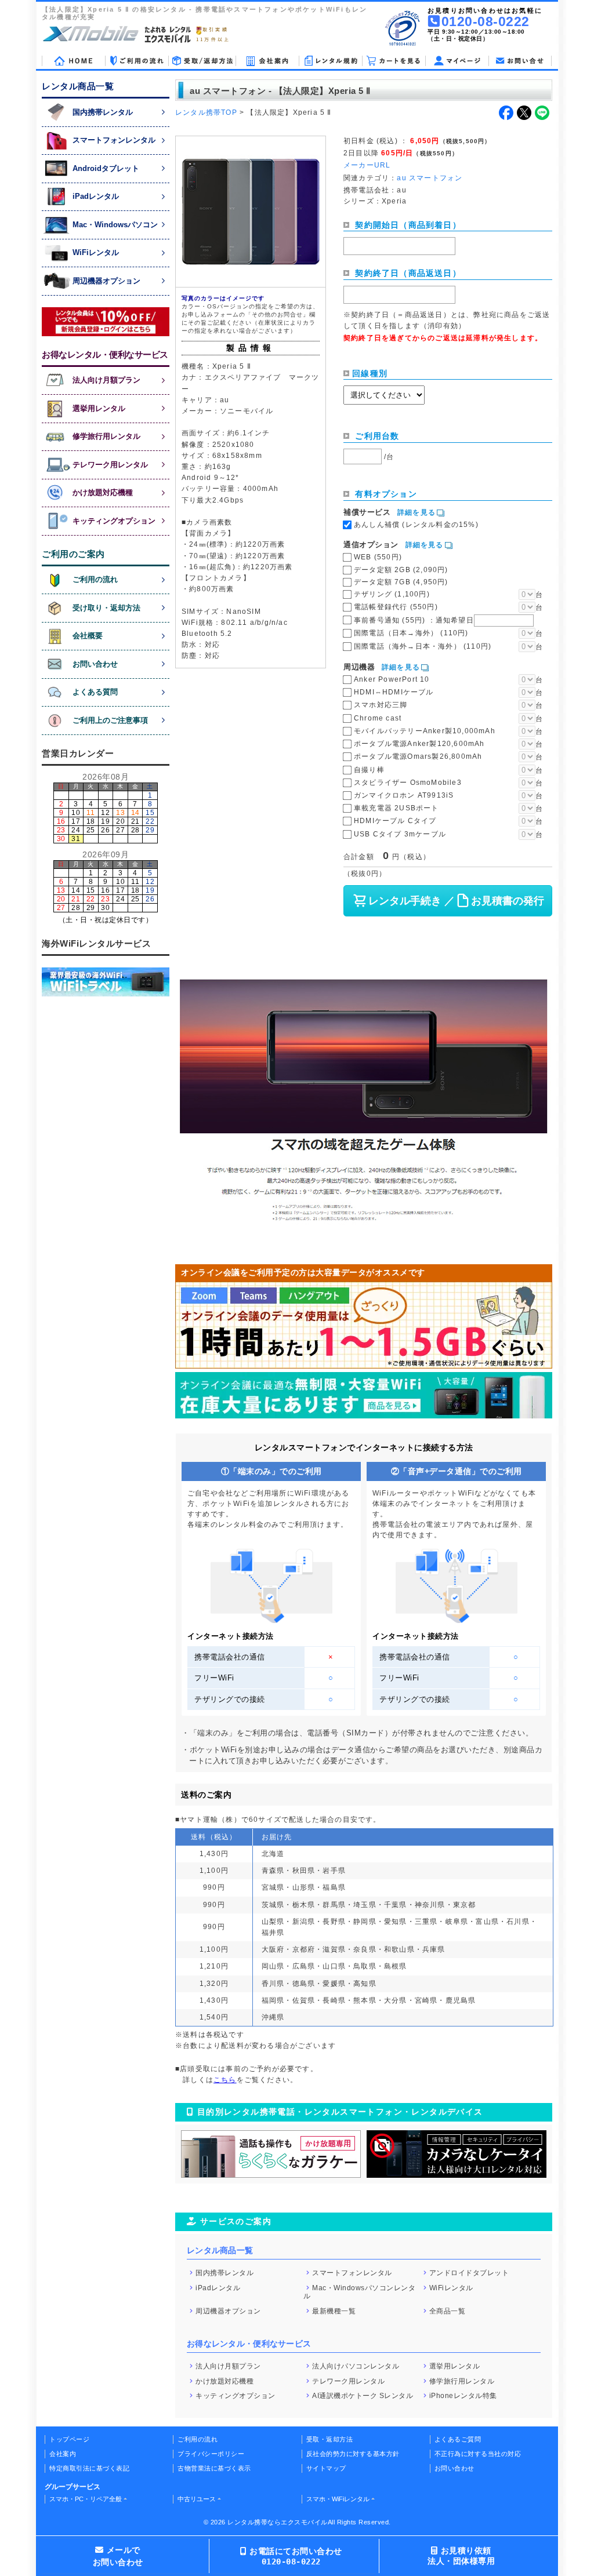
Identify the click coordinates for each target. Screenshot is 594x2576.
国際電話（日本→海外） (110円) (411, 633)
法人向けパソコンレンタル (356, 2366)
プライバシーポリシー (211, 2454)
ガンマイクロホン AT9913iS (404, 795)
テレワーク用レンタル (348, 2381)
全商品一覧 (448, 2311)
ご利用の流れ (198, 2439)
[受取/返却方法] (202, 61)
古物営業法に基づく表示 (214, 2468)
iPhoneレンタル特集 (463, 2396)
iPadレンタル (218, 2287)
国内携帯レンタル (224, 2273)
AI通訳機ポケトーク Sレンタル (363, 2396)
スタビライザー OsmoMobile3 (408, 783)
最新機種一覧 (334, 2311)
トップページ (69, 2439)
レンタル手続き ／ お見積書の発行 (456, 901)
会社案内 (63, 2454)
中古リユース (197, 2499)
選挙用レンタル (455, 2366)
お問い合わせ (454, 2468)
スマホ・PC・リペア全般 (86, 2499)
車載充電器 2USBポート (396, 808)
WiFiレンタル (451, 2287)
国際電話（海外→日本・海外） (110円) (423, 646)
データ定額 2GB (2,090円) (401, 570)
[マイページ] (457, 61)
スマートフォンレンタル (352, 2273)
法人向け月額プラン (228, 2366)
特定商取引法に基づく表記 (89, 2468)
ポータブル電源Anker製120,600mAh (419, 744)
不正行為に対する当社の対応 (478, 2454)
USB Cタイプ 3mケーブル (400, 834)
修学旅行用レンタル (462, 2381)
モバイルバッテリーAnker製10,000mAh (425, 731)
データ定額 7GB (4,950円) (401, 582)
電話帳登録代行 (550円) (396, 607)
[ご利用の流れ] (137, 61)
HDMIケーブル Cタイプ (395, 821)
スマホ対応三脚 (381, 705)
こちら (225, 2080)
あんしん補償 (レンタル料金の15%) (416, 525)
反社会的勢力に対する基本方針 (353, 2454)
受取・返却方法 (330, 2439)
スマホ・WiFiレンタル (338, 2499)
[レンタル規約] (330, 61)
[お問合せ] (520, 61)
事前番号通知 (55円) (414, 620)
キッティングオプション (236, 2396)
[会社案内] (267, 61)
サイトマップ (326, 2468)
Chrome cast (378, 718)
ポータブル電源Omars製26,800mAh (418, 756)
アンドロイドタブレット (469, 2273)
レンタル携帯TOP (206, 112)
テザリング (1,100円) (392, 594)
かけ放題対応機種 (224, 2381)
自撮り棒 (369, 770)
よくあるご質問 (458, 2439)
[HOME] (73, 61)
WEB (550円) (378, 557)
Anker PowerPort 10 (392, 679)
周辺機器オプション (228, 2311)
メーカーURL (367, 165)
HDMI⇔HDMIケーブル (394, 692)
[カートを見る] (394, 61)
